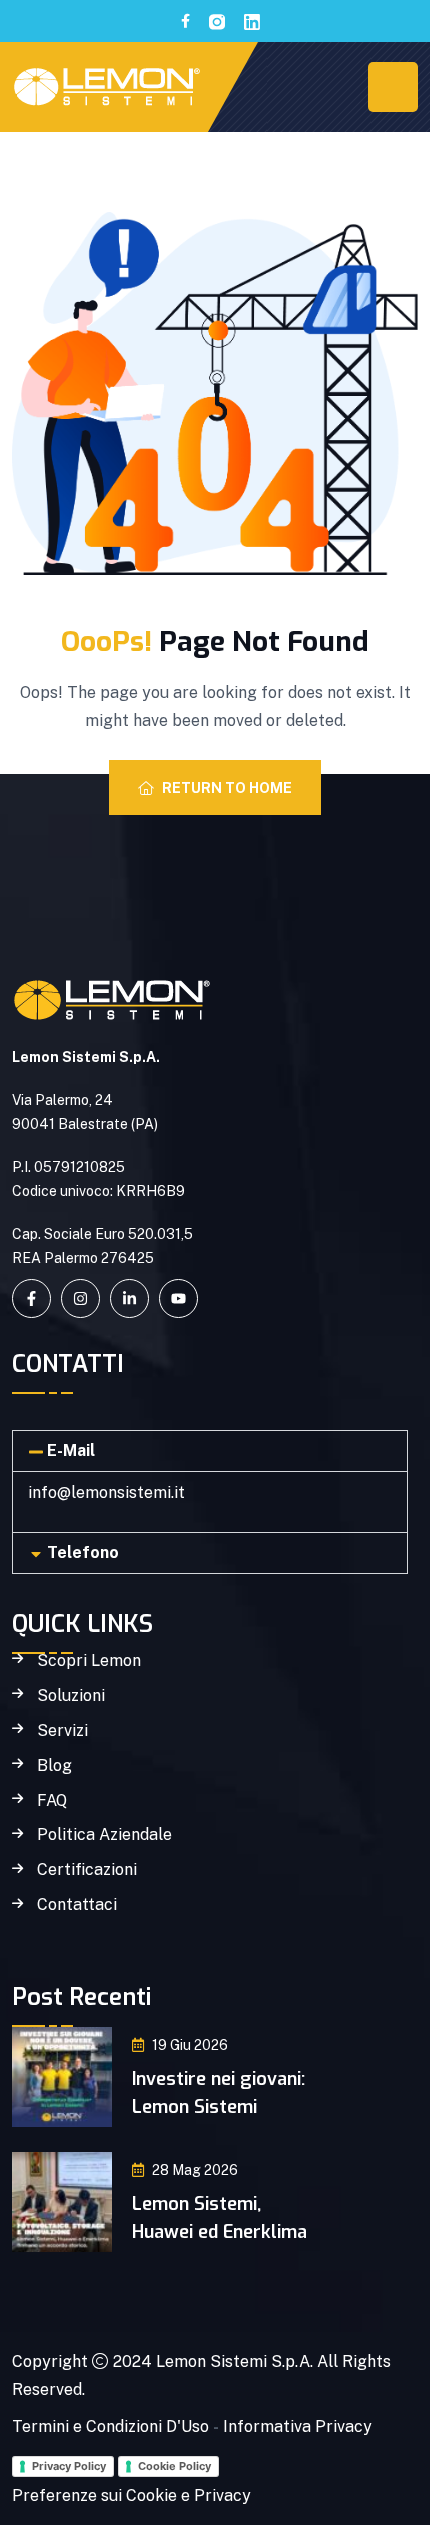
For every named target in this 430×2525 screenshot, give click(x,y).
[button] (210, 1451)
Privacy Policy (69, 2466)
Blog (54, 1766)
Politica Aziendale (104, 1835)
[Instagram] (80, 1298)
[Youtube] (178, 1298)
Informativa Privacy (297, 2426)
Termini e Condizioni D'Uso (110, 2426)
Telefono (83, 1552)
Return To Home (227, 788)
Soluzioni (71, 1696)
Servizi (62, 1731)
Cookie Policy (174, 2466)
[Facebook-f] (31, 1298)
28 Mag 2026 (195, 2170)
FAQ (52, 1801)
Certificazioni (87, 1870)
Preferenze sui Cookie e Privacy (131, 2495)
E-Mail (71, 1450)
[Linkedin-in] (129, 1298)
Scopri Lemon (89, 1661)
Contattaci (77, 1905)
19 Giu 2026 (190, 2045)
